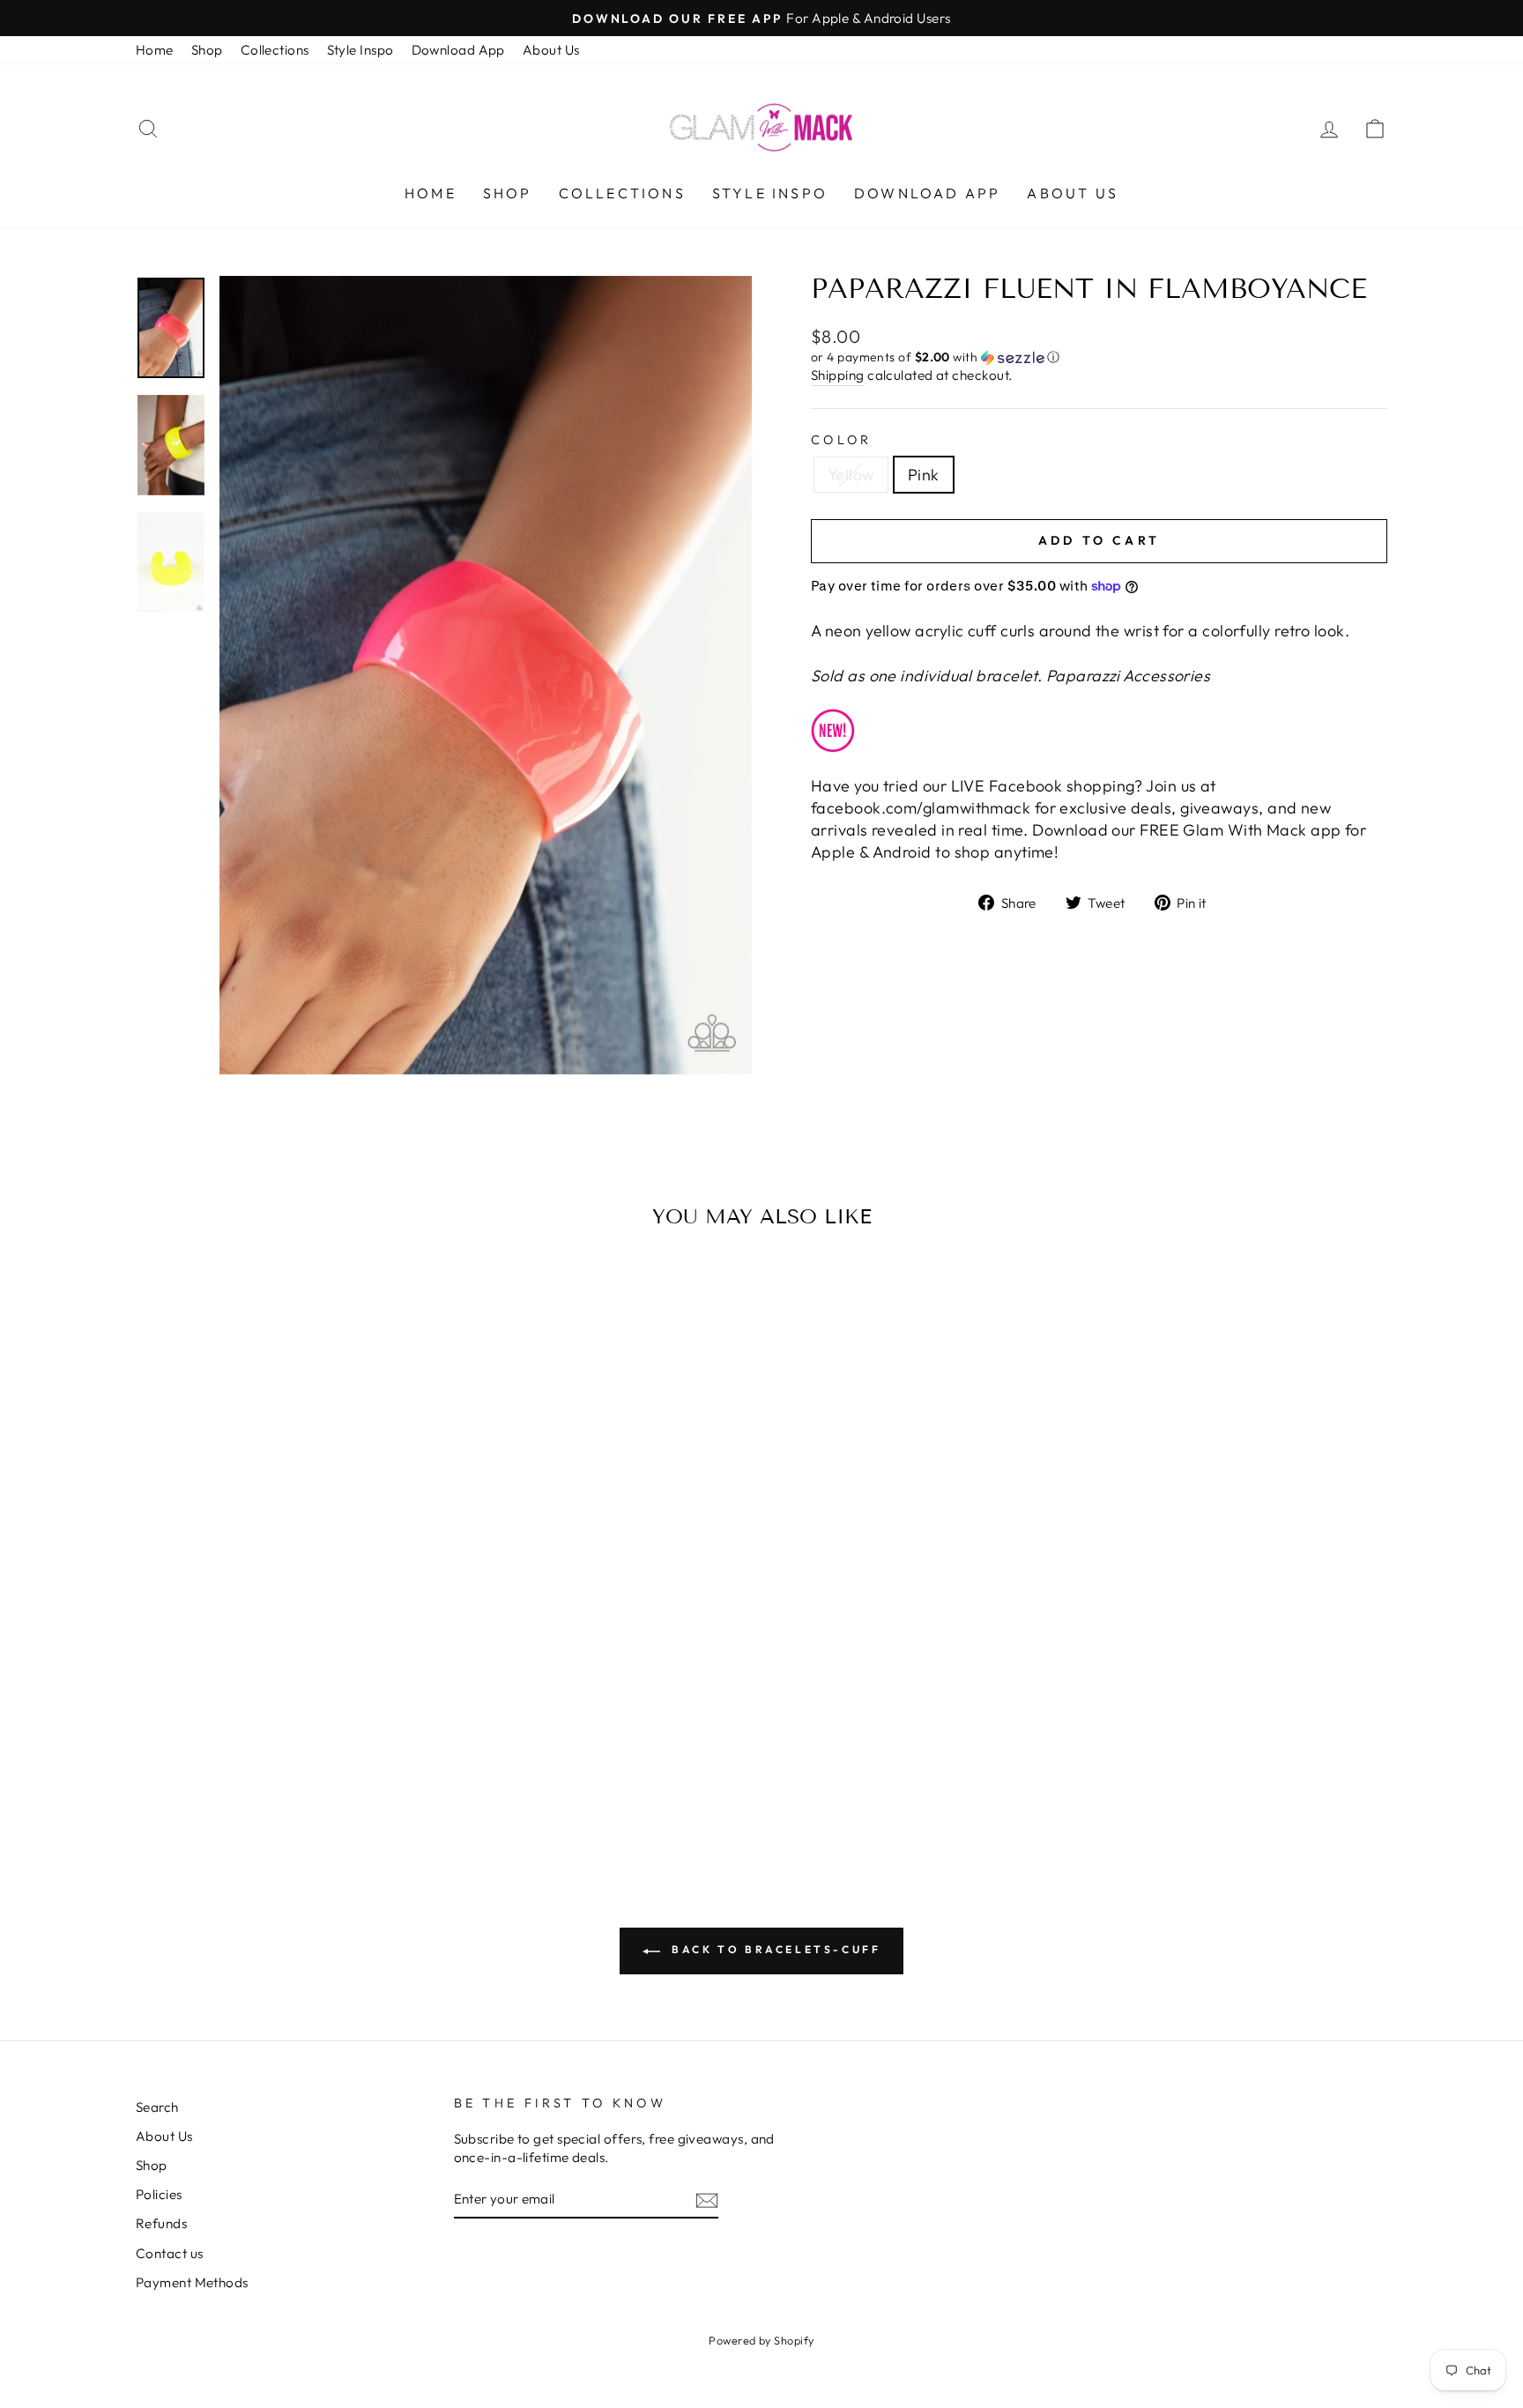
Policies (159, 2194)
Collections (275, 50)
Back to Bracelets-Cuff (774, 1949)
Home (155, 50)
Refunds (161, 2223)
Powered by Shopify (761, 2340)
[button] (1099, 357)
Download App (458, 50)
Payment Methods (192, 2282)
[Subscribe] (707, 2200)
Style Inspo (360, 50)
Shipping (838, 375)
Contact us (170, 2253)
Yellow (851, 475)
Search (157, 2107)
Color (842, 440)
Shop (207, 50)
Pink (924, 475)
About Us (551, 50)
